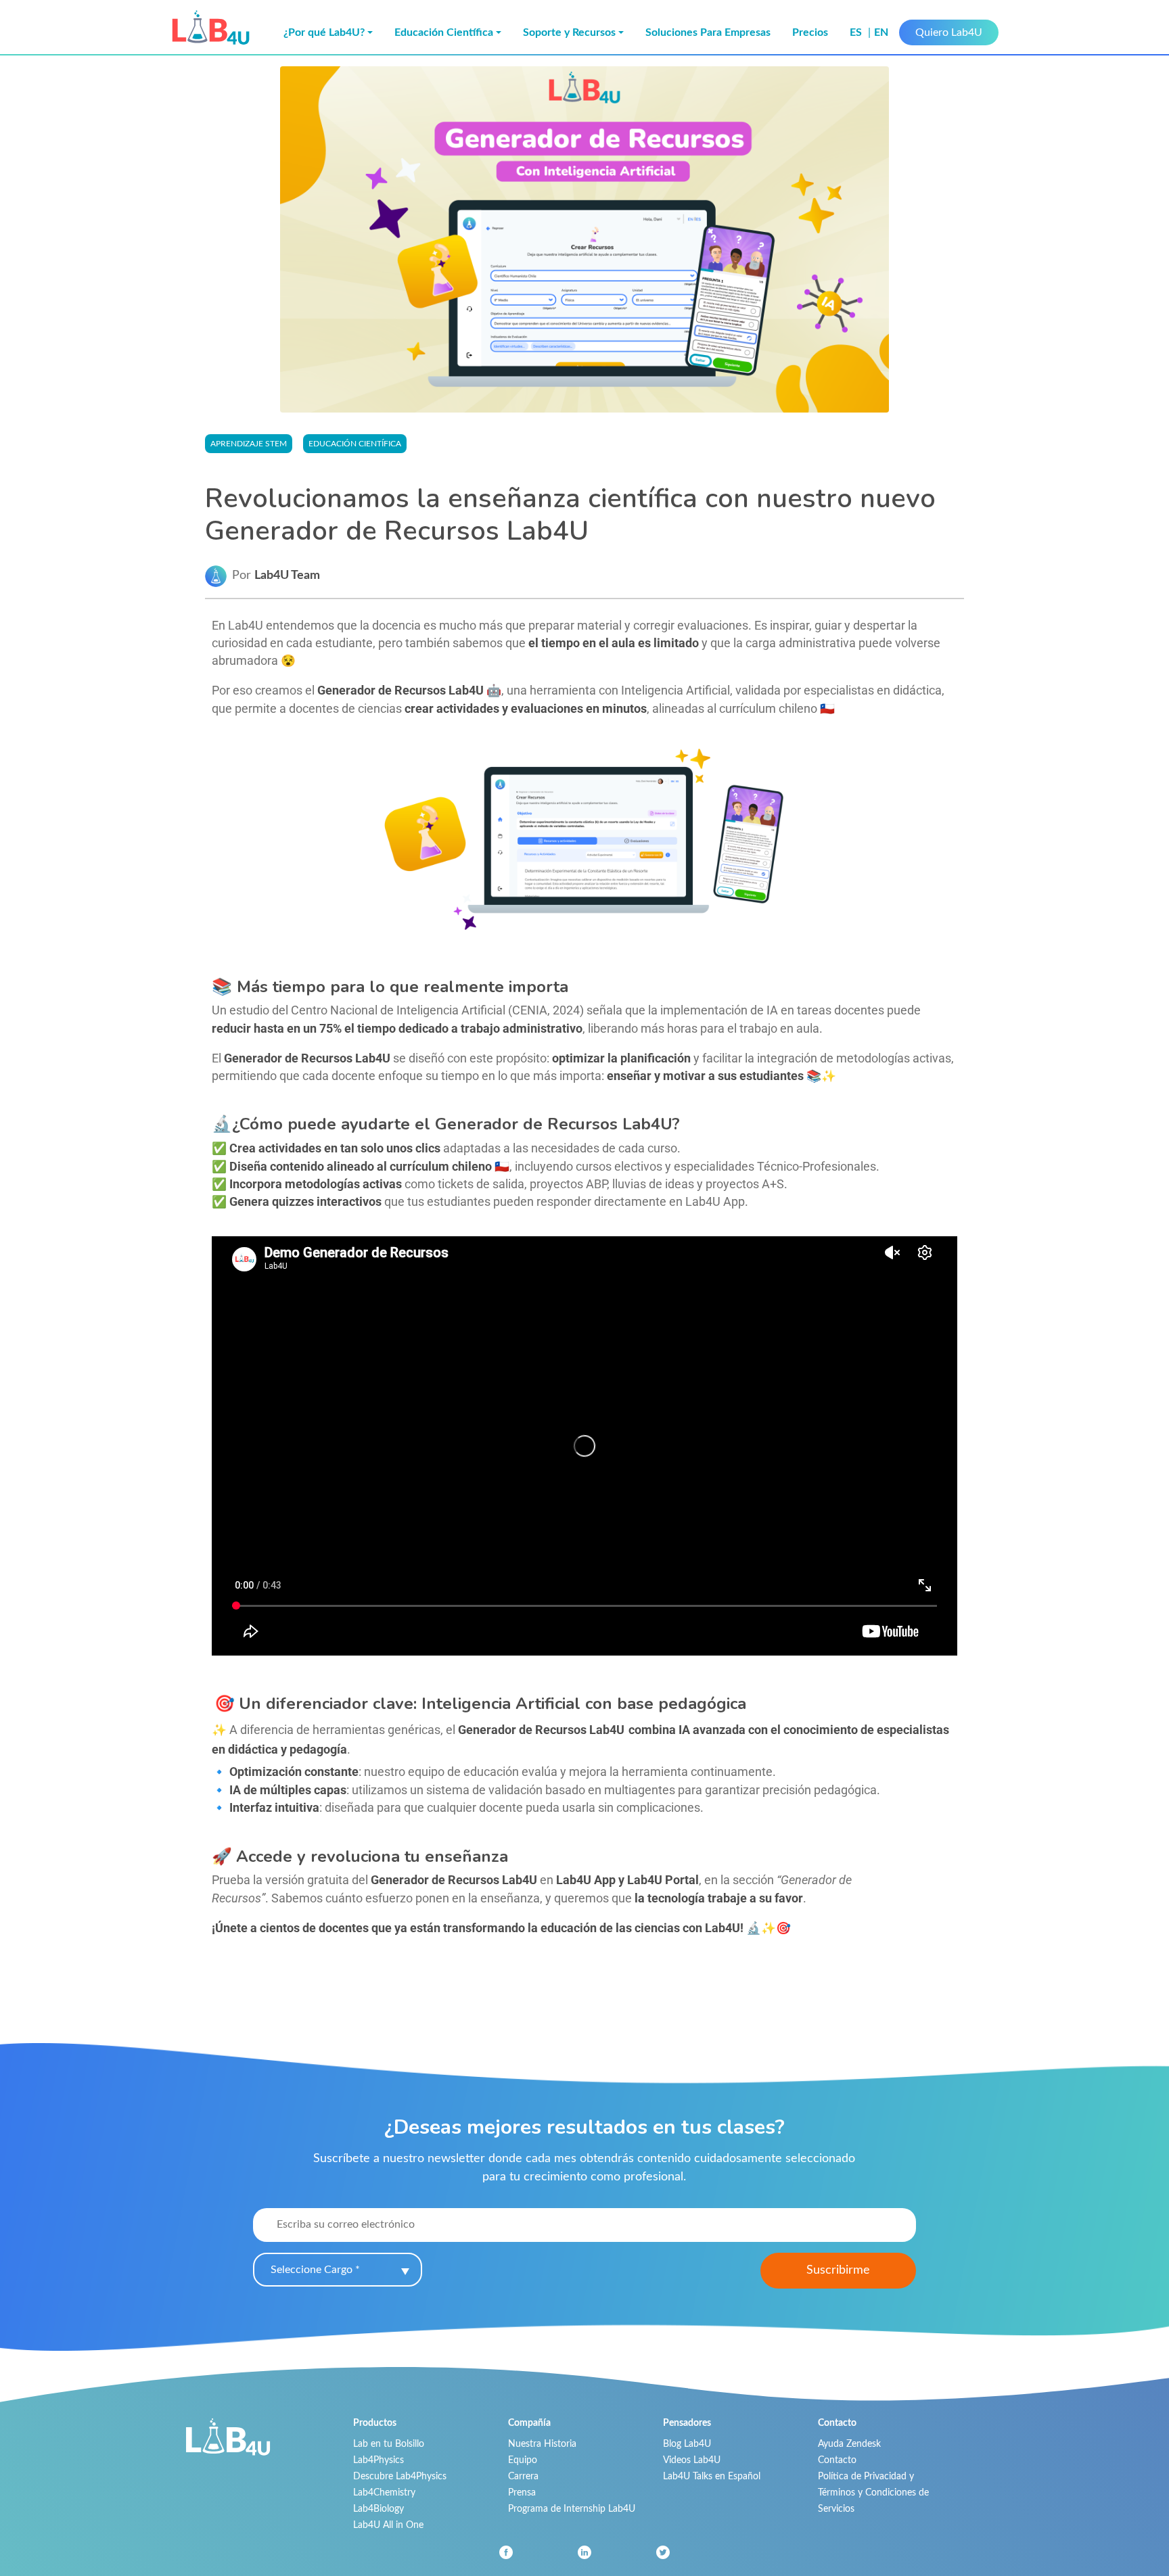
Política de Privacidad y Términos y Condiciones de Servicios (873, 2492)
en (881, 32)
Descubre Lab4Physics (400, 2476)
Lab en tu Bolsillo (389, 2444)
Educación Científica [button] (444, 32)
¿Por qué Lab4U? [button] (324, 32)
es (857, 32)
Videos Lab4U (692, 2460)
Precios (810, 32)
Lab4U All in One (388, 2525)
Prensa (522, 2492)
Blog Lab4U (687, 2444)
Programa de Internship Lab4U (572, 2509)
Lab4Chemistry (384, 2492)
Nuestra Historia (542, 2444)
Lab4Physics (379, 2460)
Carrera (523, 2476)
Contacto (837, 2460)
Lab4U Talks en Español (712, 2476)
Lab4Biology (379, 2509)
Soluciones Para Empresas (708, 32)
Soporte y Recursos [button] (569, 32)
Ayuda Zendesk (849, 2444)
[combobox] (338, 2270)
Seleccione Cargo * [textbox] (315, 2270)
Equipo (523, 2460)
